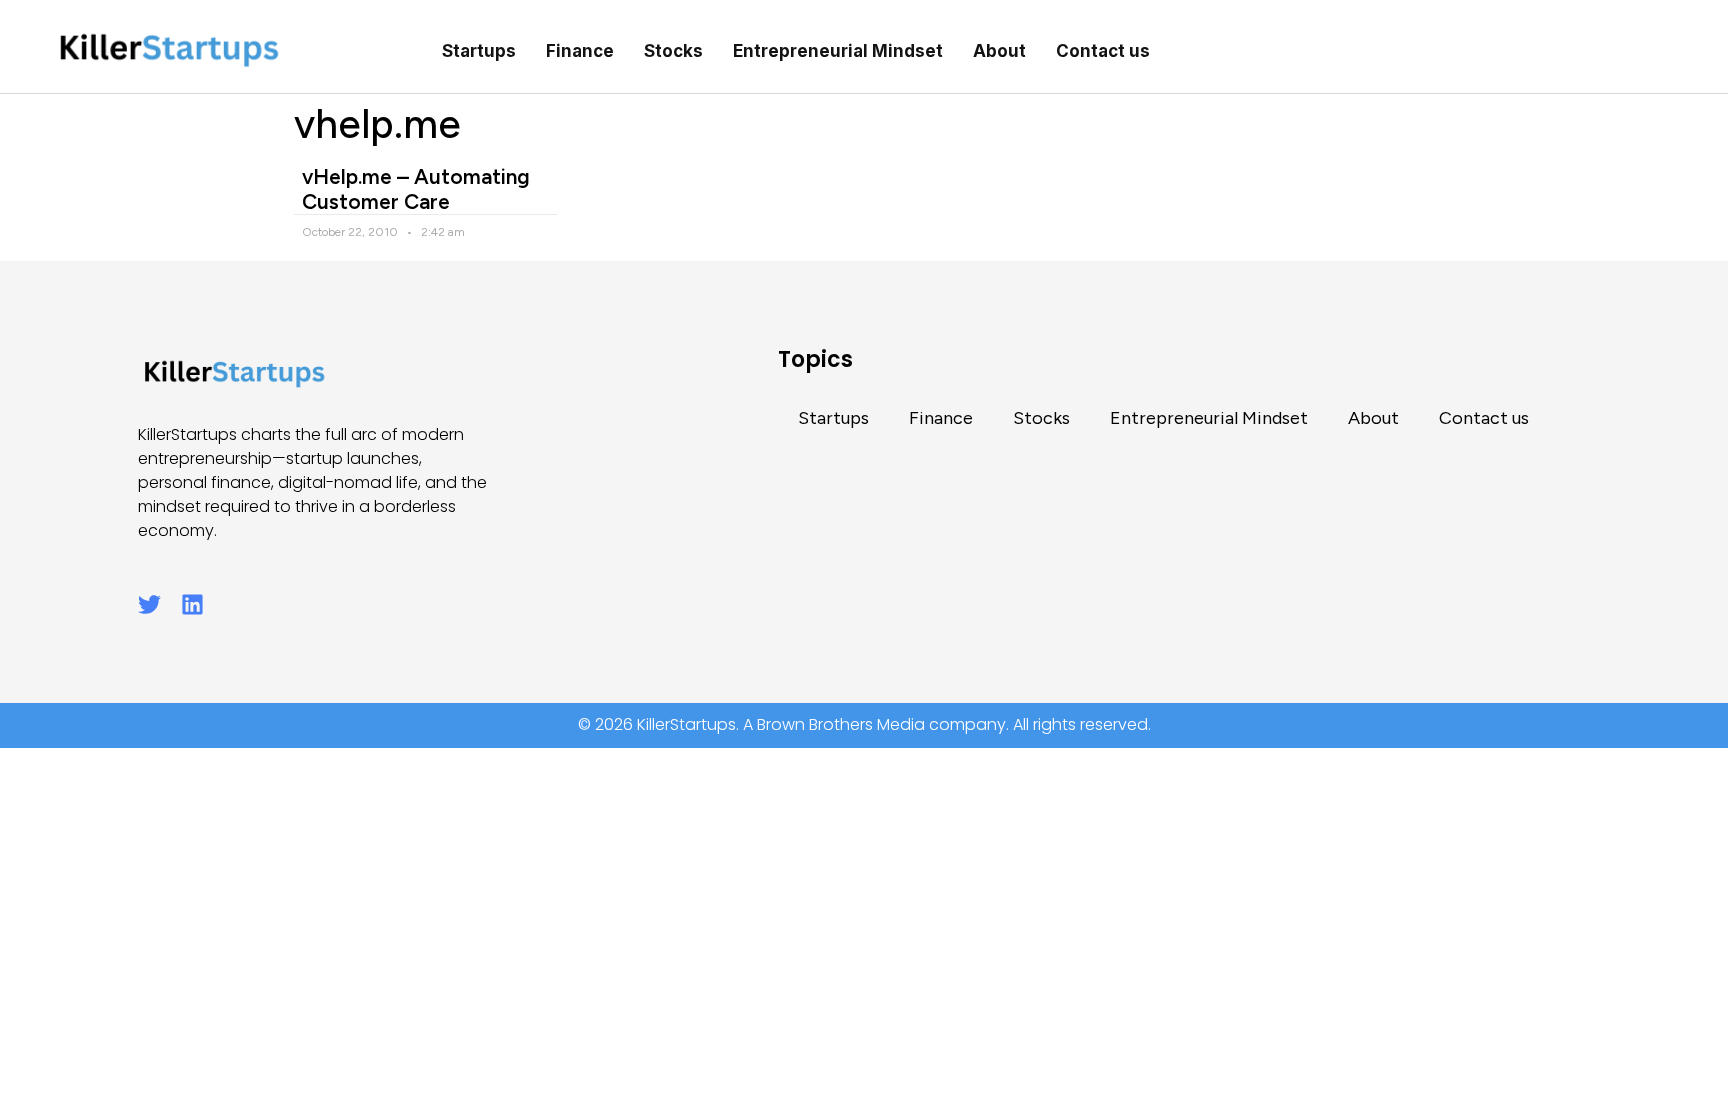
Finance (580, 51)
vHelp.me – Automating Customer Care (416, 189)
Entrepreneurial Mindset (838, 51)
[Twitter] (149, 604)
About (999, 51)
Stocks (673, 51)
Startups (479, 51)
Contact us (1103, 51)
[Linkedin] (192, 604)
